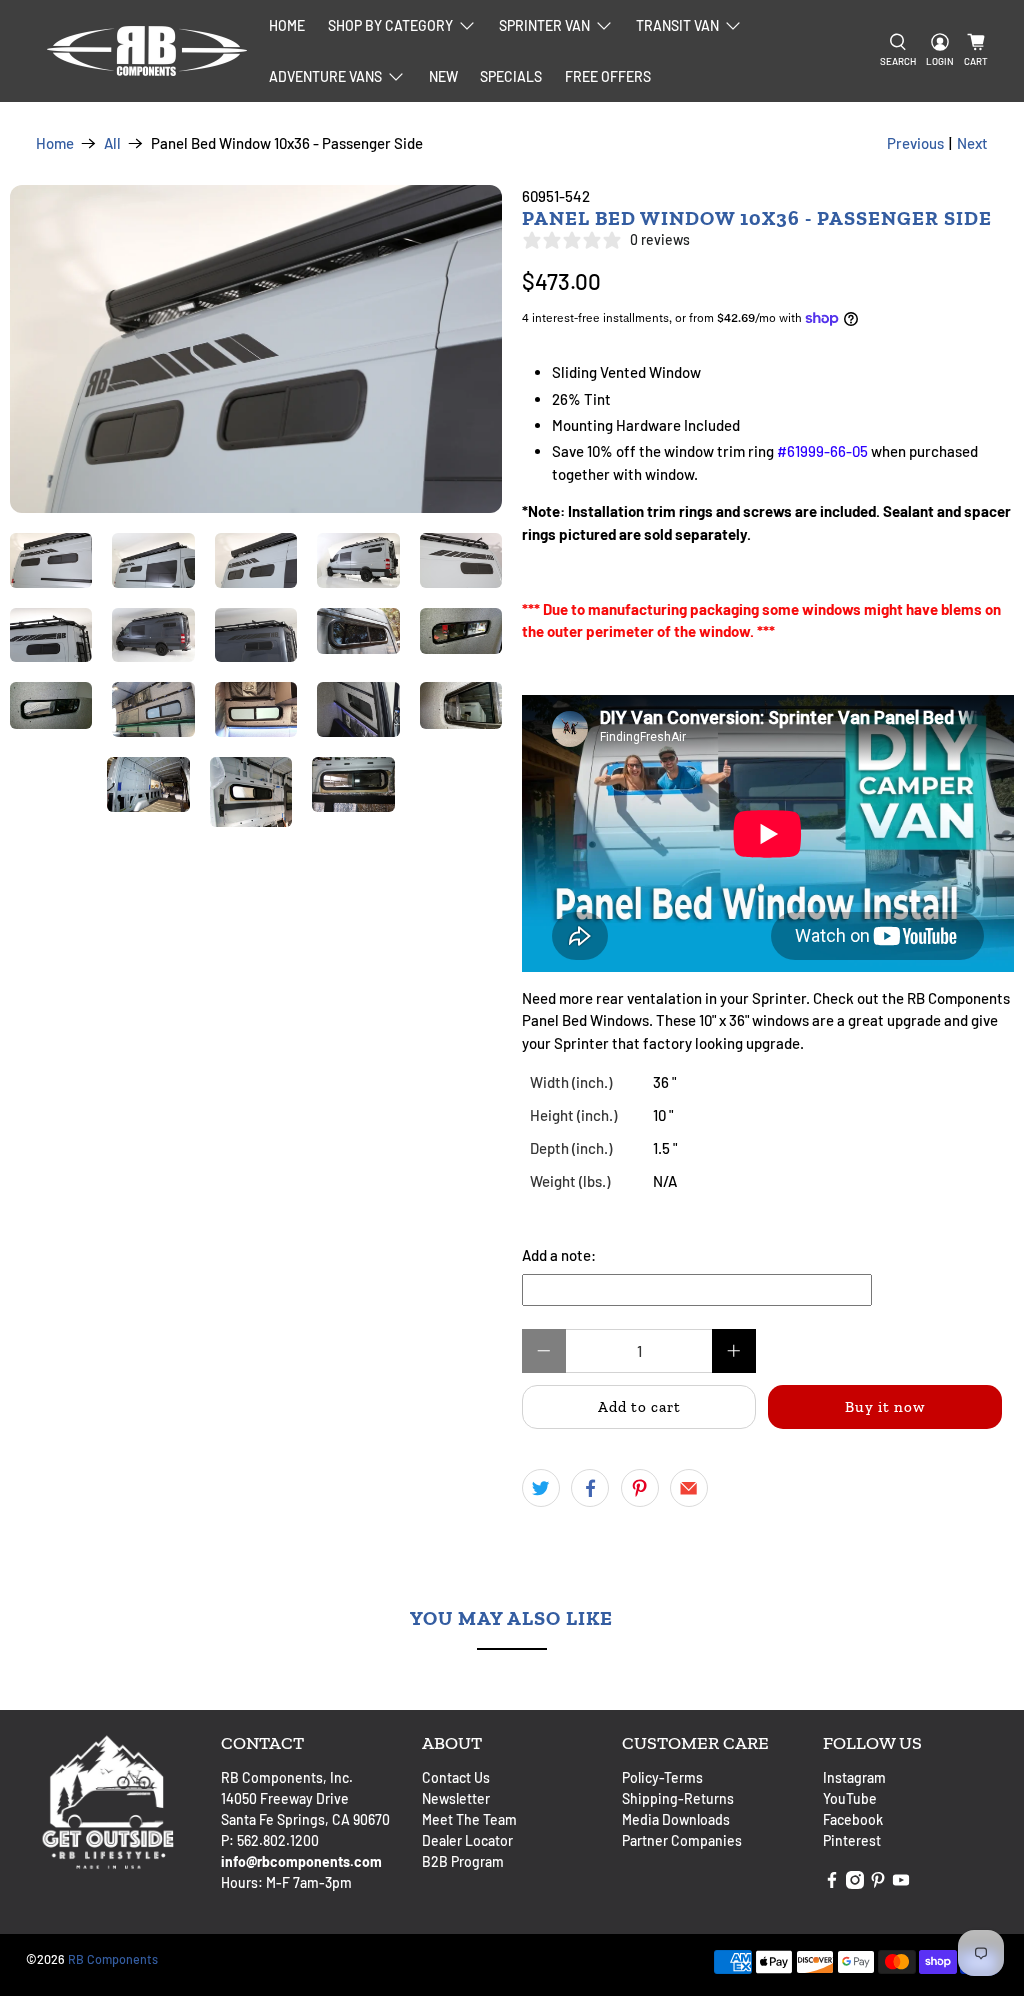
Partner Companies (682, 1840)
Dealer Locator (467, 1840)
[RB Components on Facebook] (832, 1883)
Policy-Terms (662, 1777)
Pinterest (852, 1840)
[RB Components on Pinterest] (878, 1883)
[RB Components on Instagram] (855, 1883)
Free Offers (608, 76)
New (443, 76)
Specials (511, 76)
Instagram (854, 1777)
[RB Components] (147, 51)
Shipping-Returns (678, 1798)
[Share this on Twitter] (541, 1488)
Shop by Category (390, 25)
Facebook (853, 1819)
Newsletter (456, 1798)
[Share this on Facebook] (590, 1488)
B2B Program (463, 1861)
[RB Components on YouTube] (901, 1883)
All (112, 143)
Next (972, 143)
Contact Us (456, 1777)
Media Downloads (676, 1819)
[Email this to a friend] (689, 1488)
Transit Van (677, 25)
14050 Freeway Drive (285, 1798)
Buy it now (885, 1407)
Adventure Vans (325, 76)
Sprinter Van (544, 25)
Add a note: (559, 1255)
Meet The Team (469, 1819)
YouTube (850, 1798)
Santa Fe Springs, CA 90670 (305, 1819)
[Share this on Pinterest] (640, 1488)
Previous (915, 143)
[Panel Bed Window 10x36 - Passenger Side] (256, 349)
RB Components (113, 1959)
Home (287, 25)
